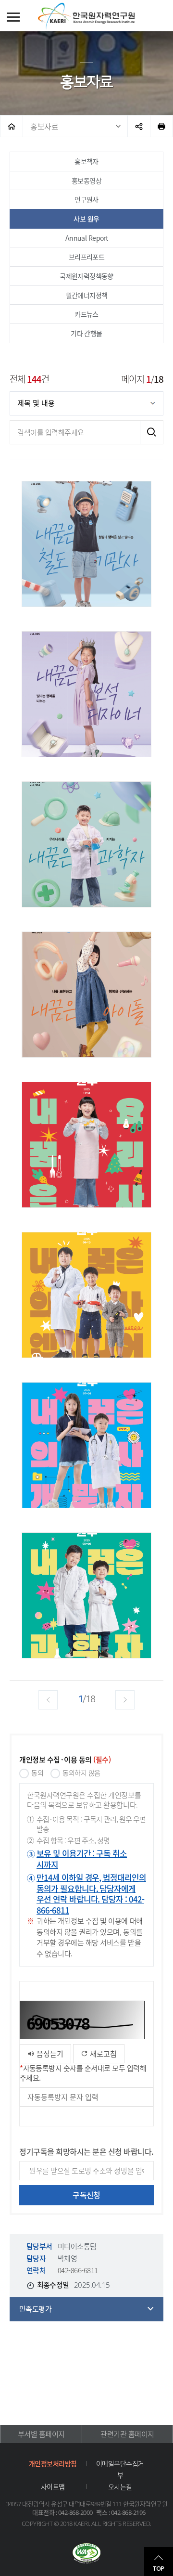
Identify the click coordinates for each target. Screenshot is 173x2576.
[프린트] (161, 126)
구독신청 (86, 2195)
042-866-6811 (78, 2270)
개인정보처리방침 (53, 2463)
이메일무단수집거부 (120, 2469)
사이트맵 (53, 2486)
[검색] (151, 432)
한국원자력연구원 (86, 16)
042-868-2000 (75, 2512)
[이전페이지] (48, 1700)
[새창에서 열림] (86, 2554)
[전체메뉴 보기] (13, 17)
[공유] (139, 126)
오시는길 (120, 2486)
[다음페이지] (125, 1700)
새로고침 (102, 2054)
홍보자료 (44, 126)
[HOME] (12, 126)
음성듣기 (49, 2054)
